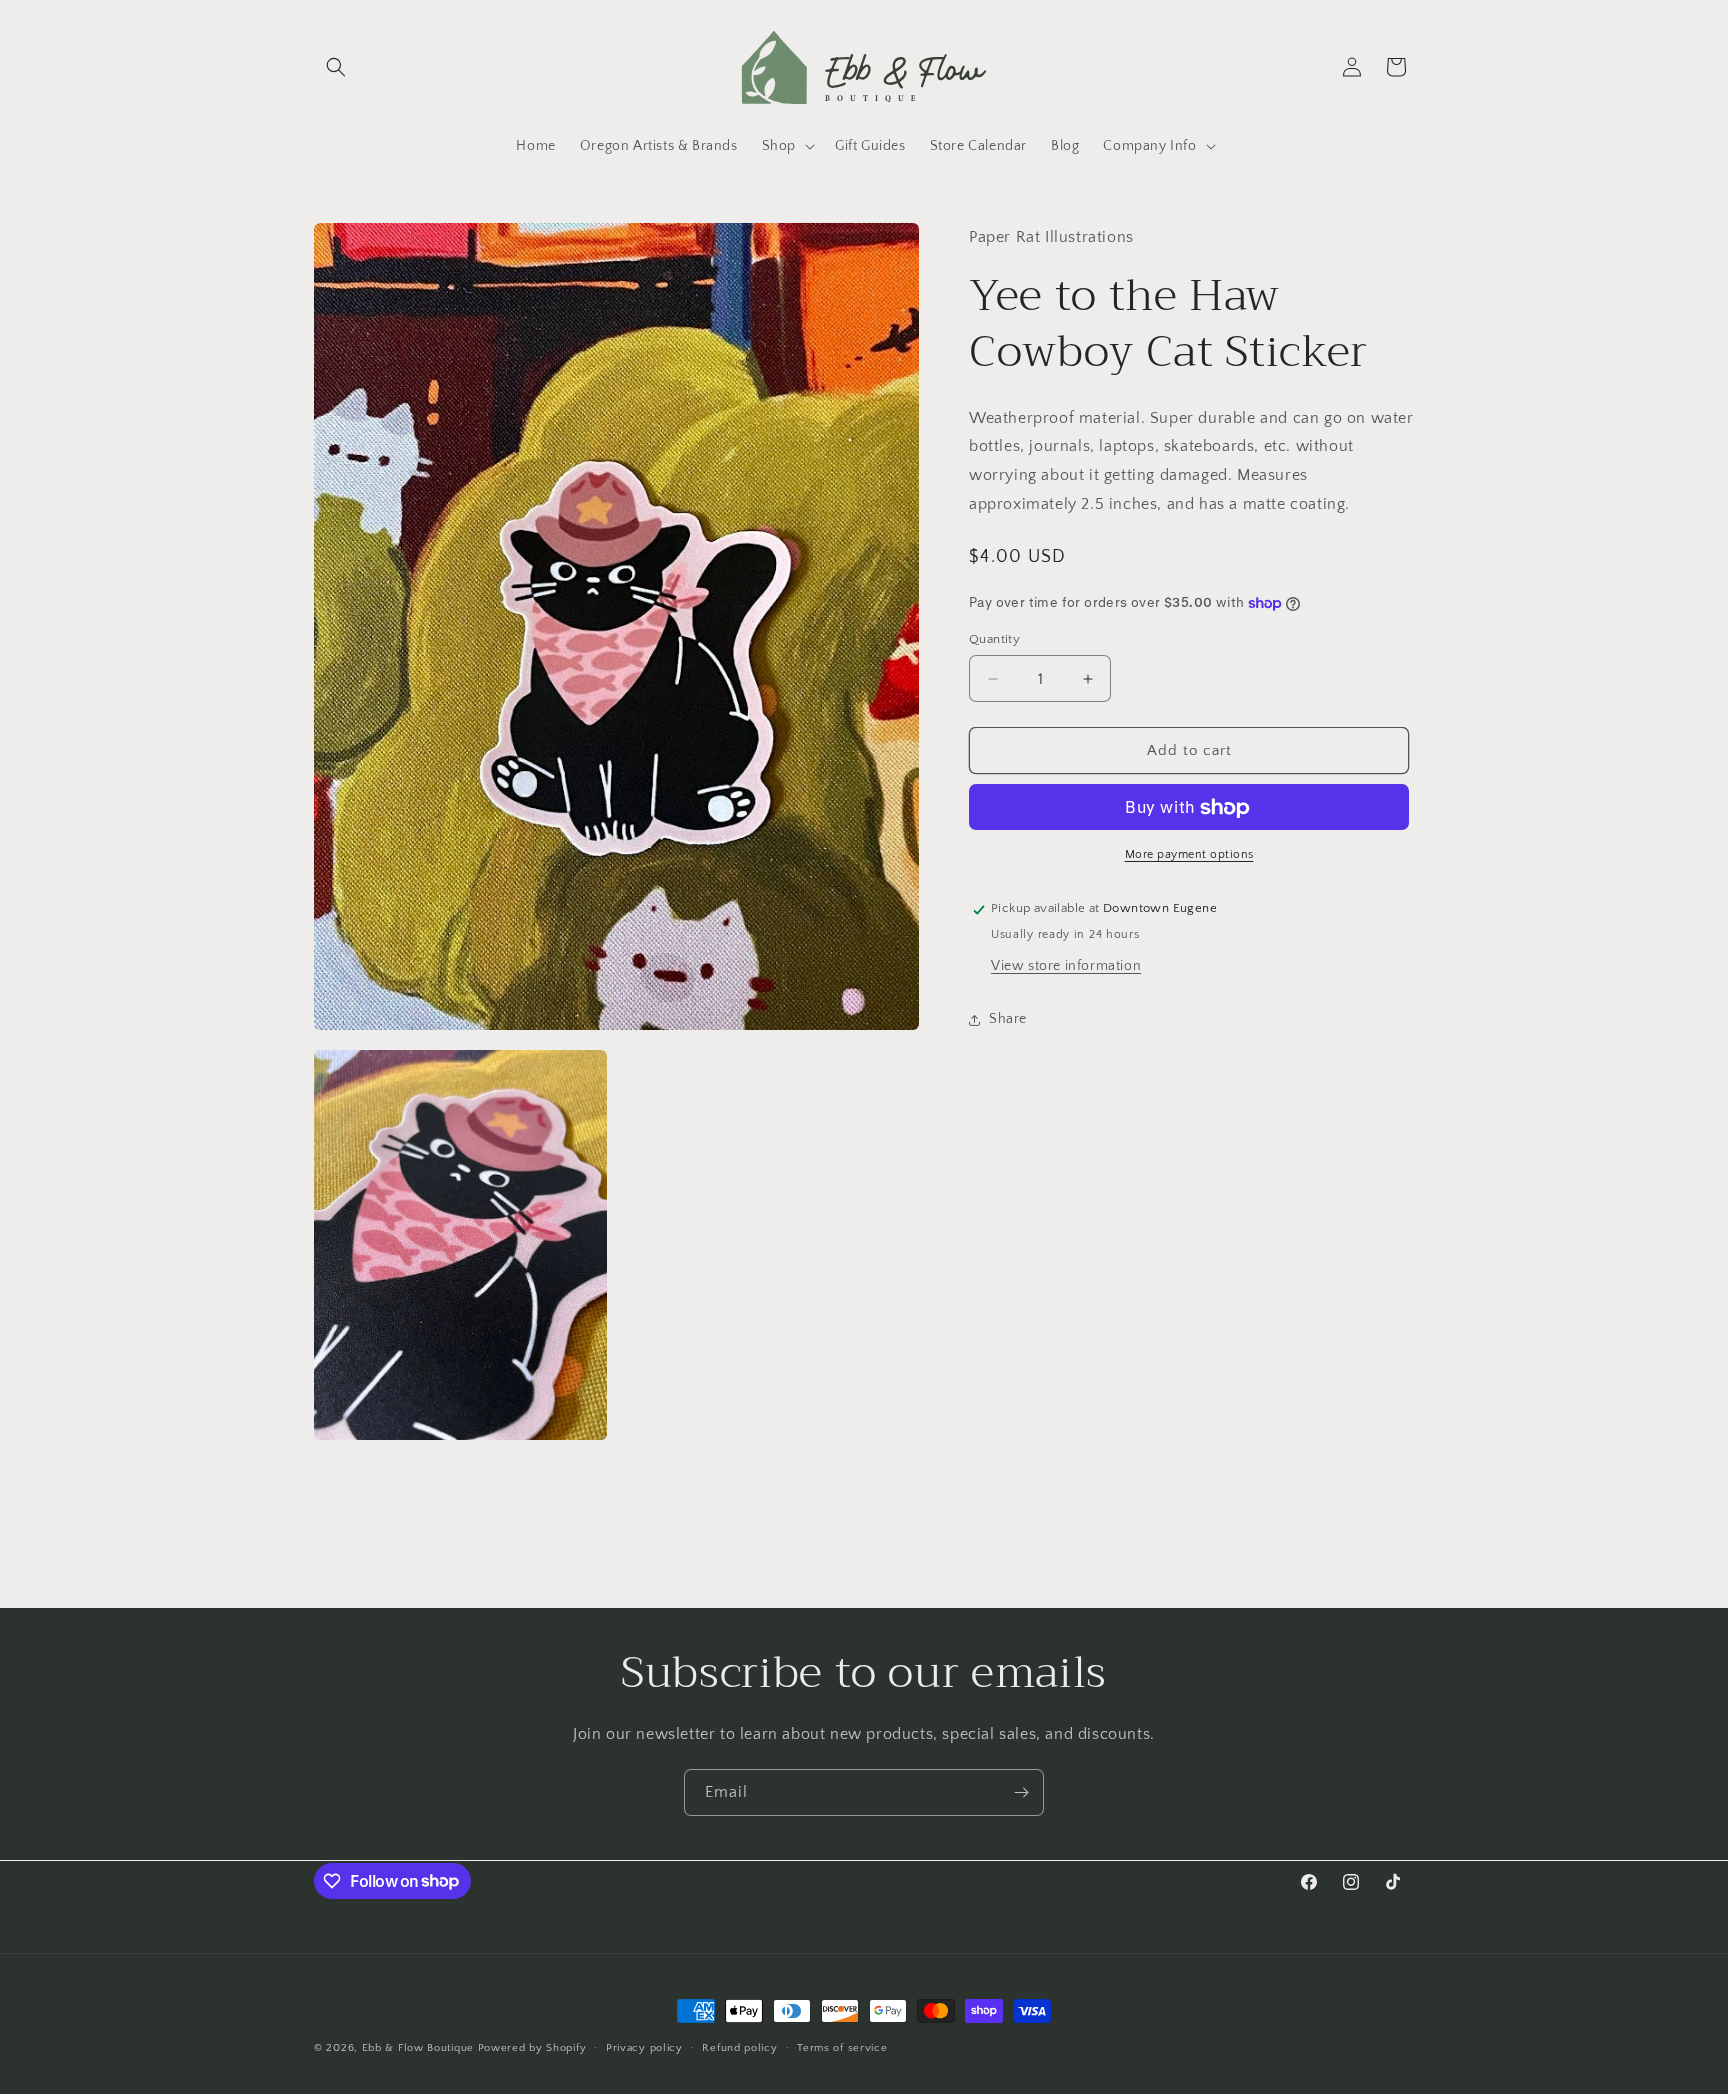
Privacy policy (644, 2047)
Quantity (994, 639)
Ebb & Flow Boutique (418, 2048)
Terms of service (842, 2047)
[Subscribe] (1021, 1792)
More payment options (1189, 855)
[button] (336, 67)
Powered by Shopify (532, 2048)
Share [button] (1008, 1019)
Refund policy (739, 2047)
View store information (1066, 967)
